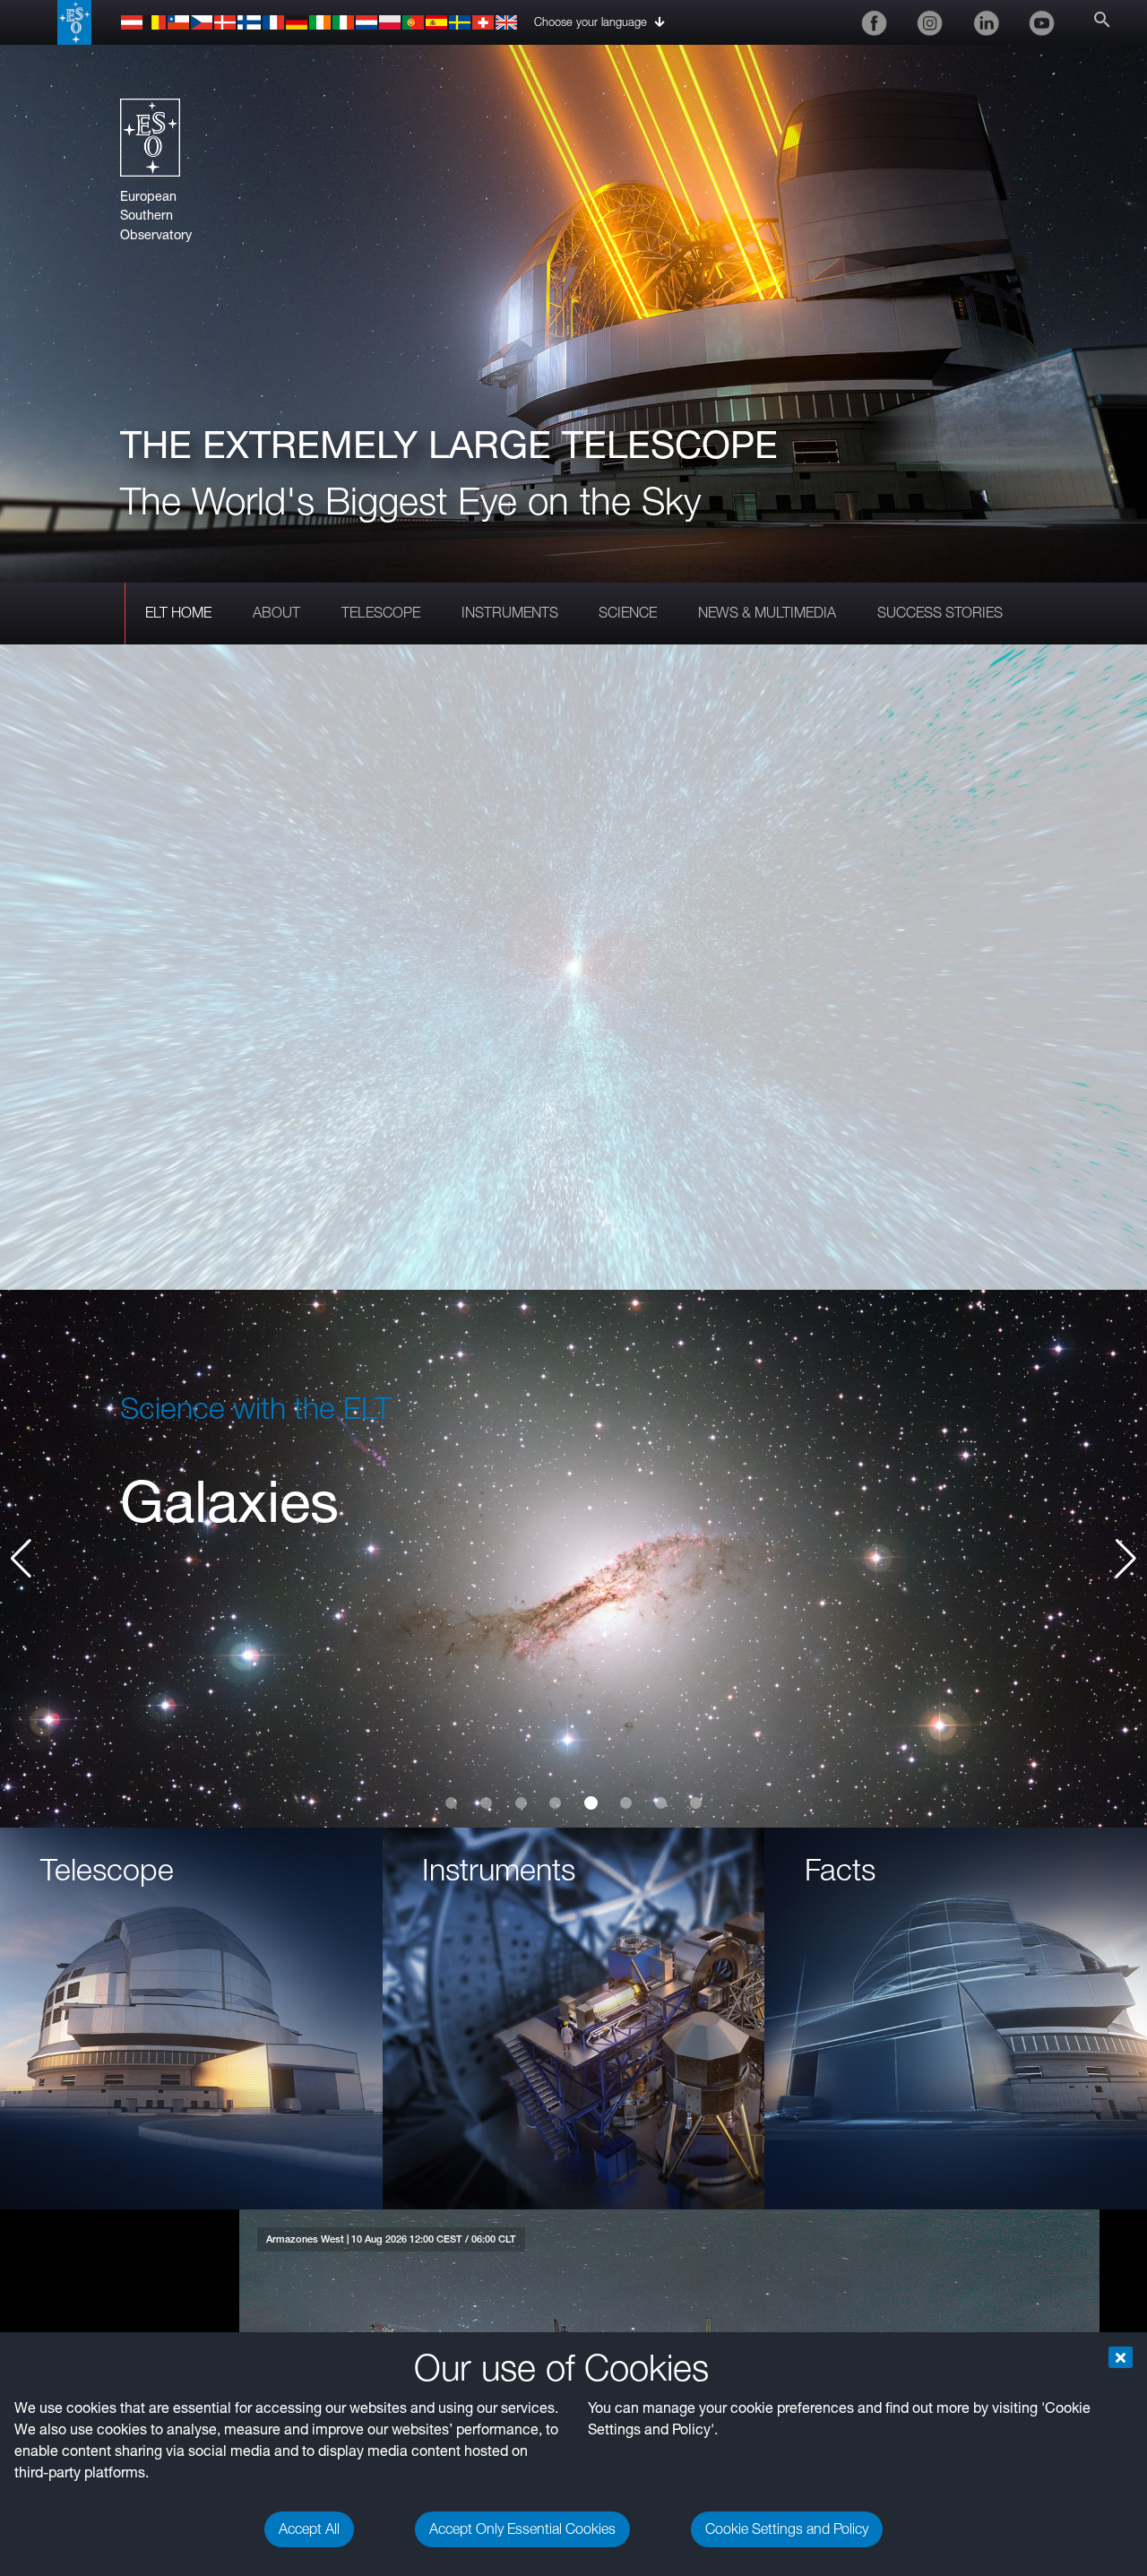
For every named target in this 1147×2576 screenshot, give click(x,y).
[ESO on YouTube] (1042, 22)
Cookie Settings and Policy (787, 2529)
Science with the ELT (256, 1408)
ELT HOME (178, 613)
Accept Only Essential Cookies (522, 2529)
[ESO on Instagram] (930, 22)
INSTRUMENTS (510, 613)
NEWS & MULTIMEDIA (767, 613)
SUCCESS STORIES (940, 613)
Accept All (309, 2529)
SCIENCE (628, 613)
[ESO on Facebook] (874, 22)
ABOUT (276, 613)
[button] (1126, 1559)
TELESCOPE (381, 613)
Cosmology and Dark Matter (481, 1501)
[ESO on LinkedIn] (986, 22)
